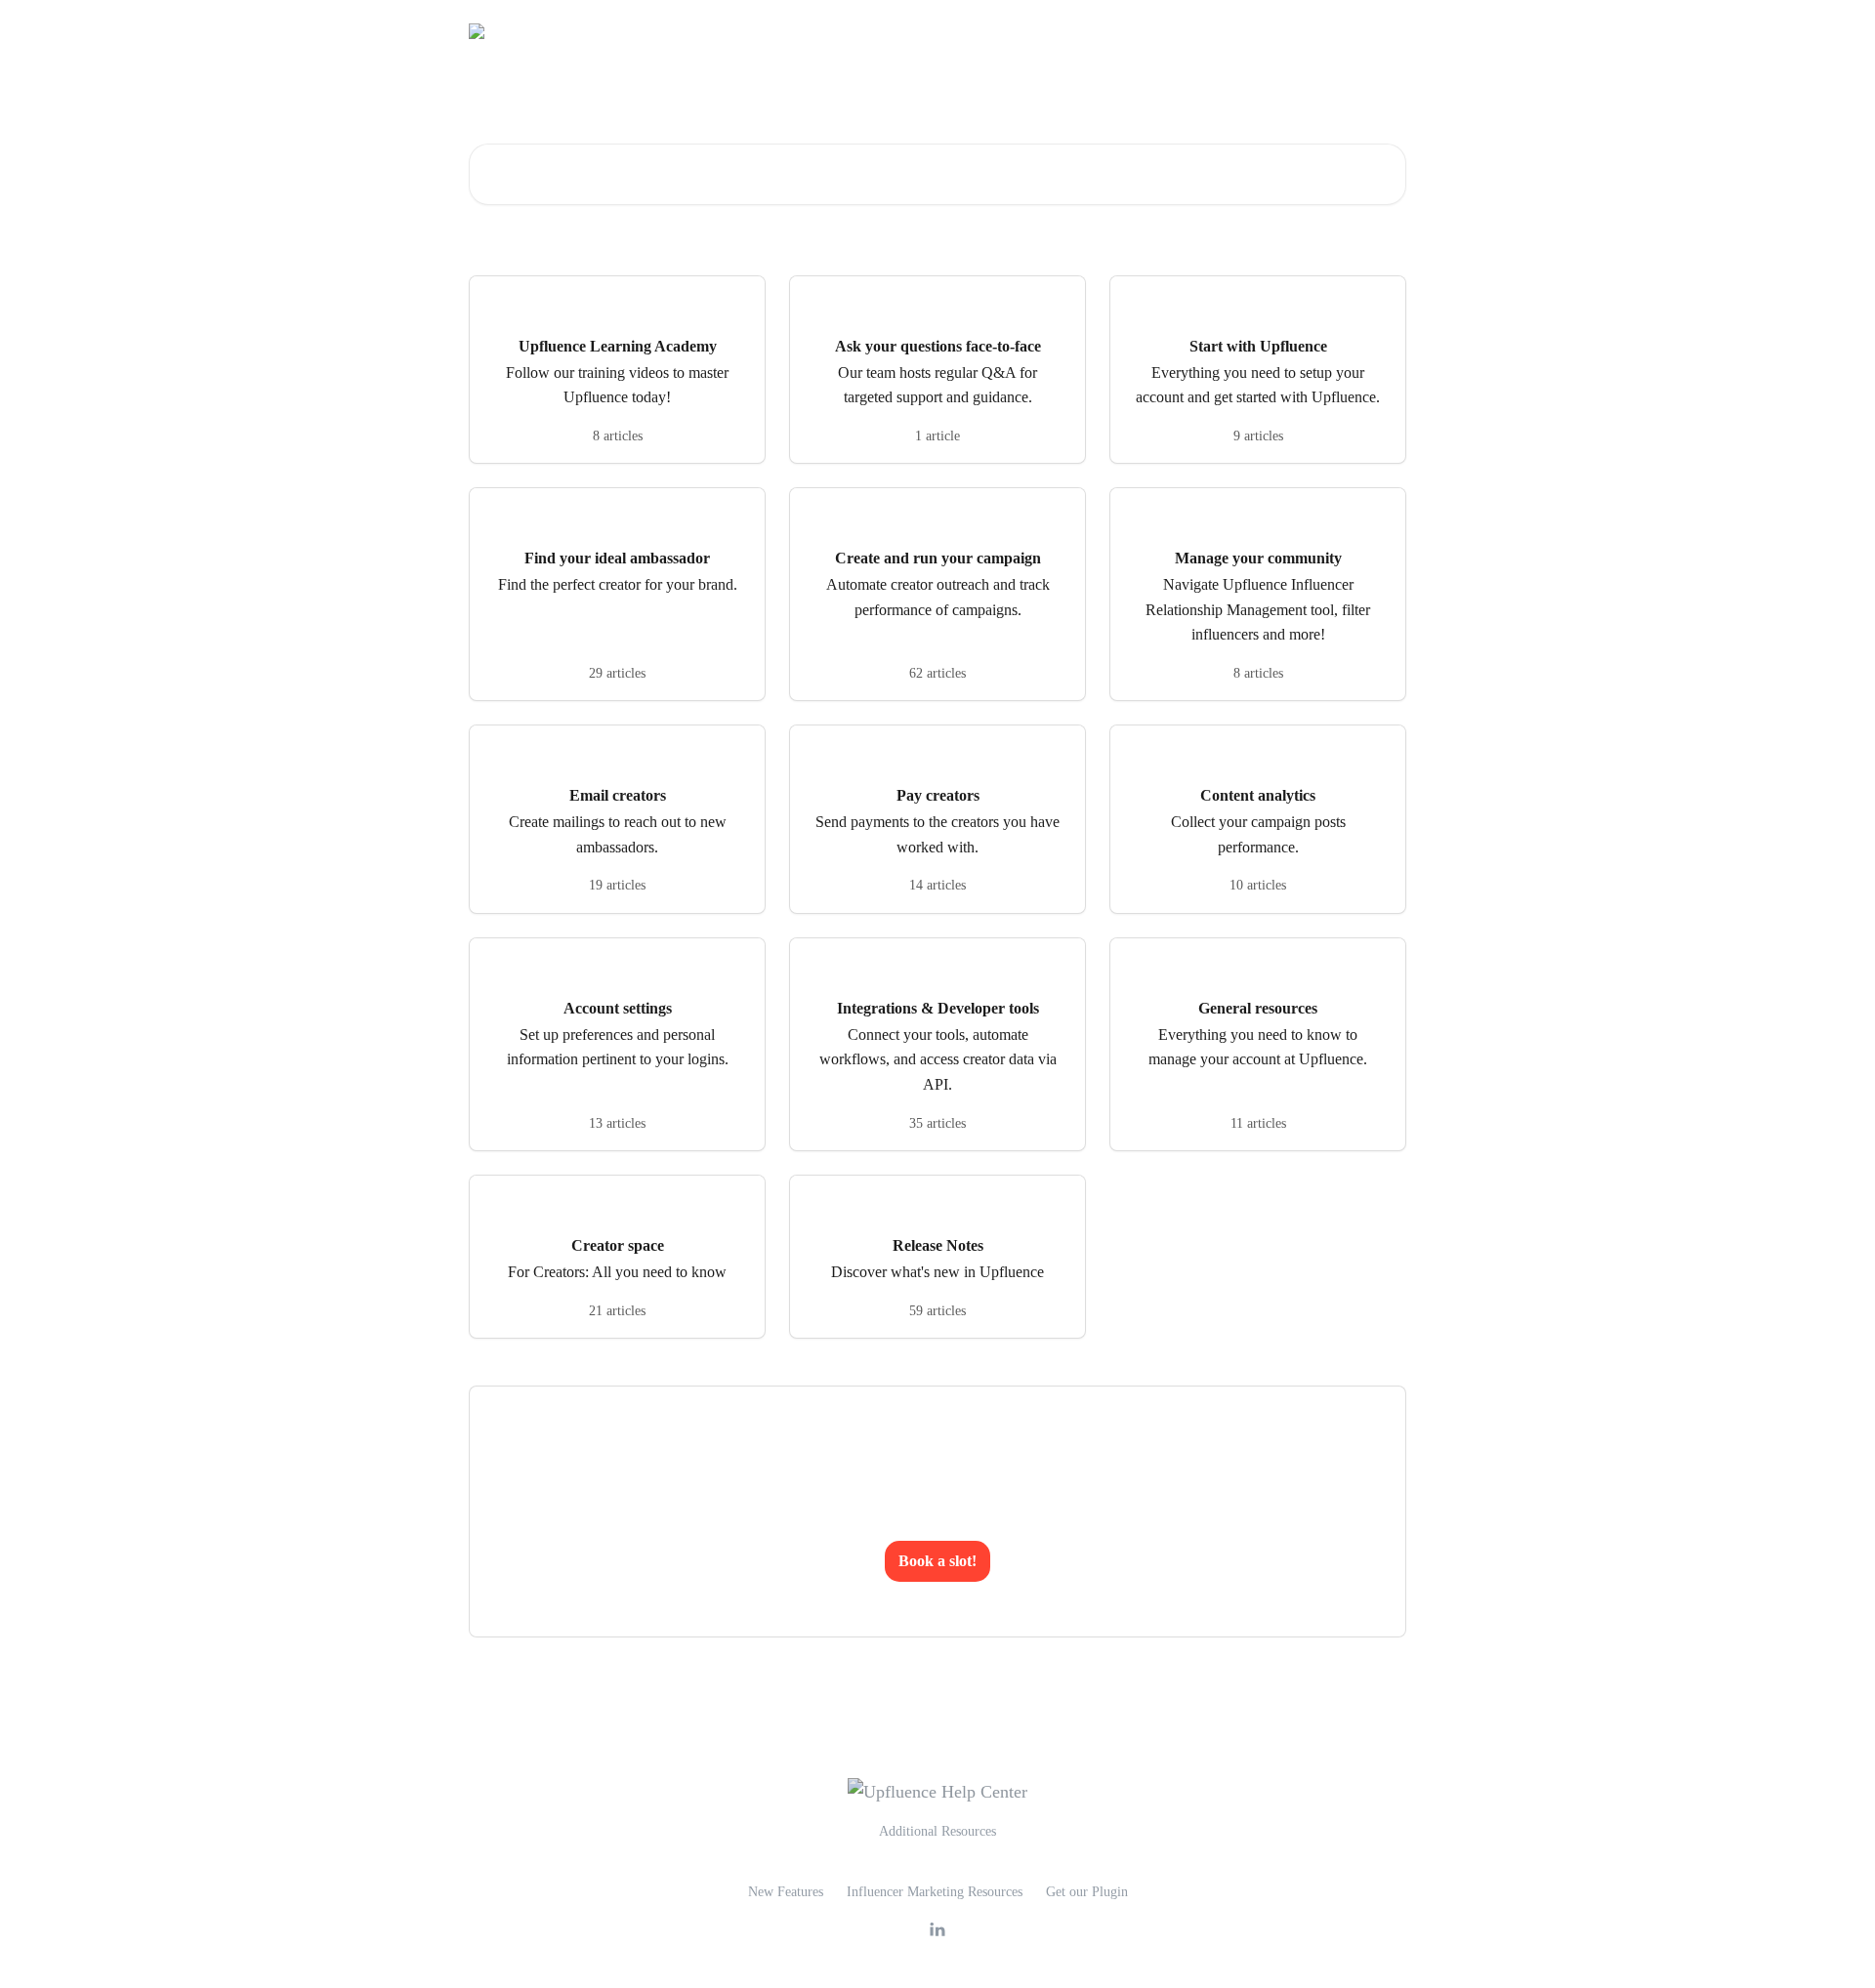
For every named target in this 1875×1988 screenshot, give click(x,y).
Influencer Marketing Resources (935, 1892)
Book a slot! (937, 1561)
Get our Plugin (1087, 1892)
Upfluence (1270, 31)
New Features (786, 1892)
